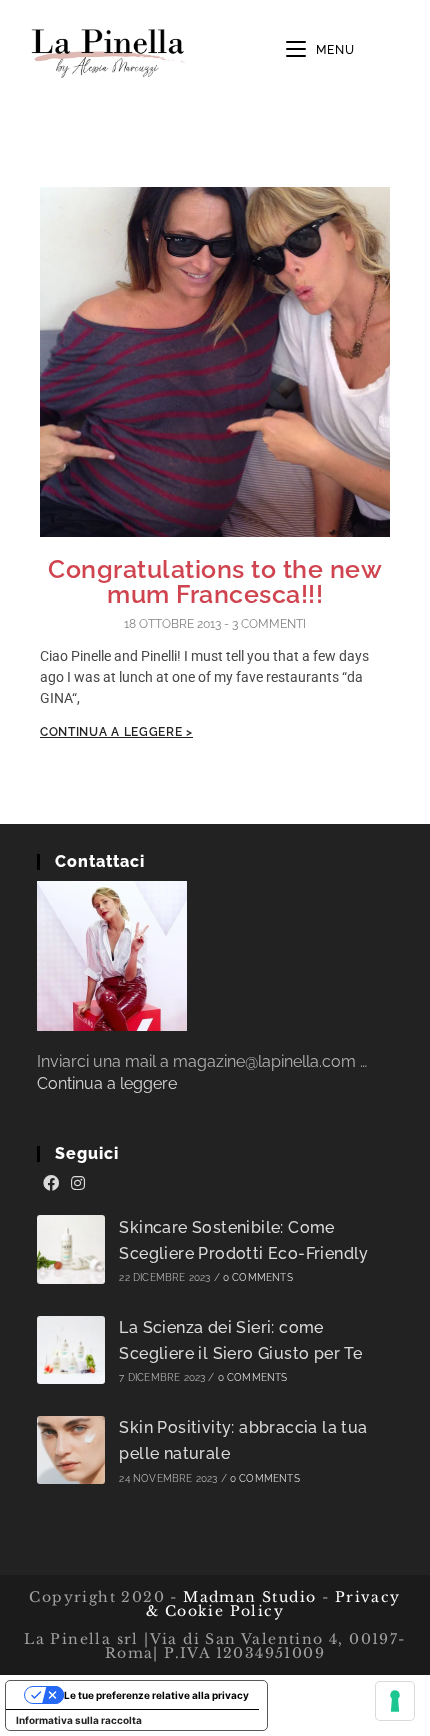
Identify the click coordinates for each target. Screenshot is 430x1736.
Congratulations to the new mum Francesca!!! (215, 581)
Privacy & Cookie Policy (273, 1604)
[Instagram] (78, 1184)
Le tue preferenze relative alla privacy (156, 1695)
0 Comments (258, 1277)
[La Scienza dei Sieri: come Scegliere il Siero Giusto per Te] (71, 1350)
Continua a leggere (107, 1083)
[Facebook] (51, 1184)
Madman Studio (247, 1597)
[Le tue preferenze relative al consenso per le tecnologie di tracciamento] (395, 1701)
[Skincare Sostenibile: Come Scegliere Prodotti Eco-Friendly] (71, 1249)
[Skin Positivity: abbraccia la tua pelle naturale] (71, 1450)
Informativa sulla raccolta (79, 1720)
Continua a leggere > (116, 732)
